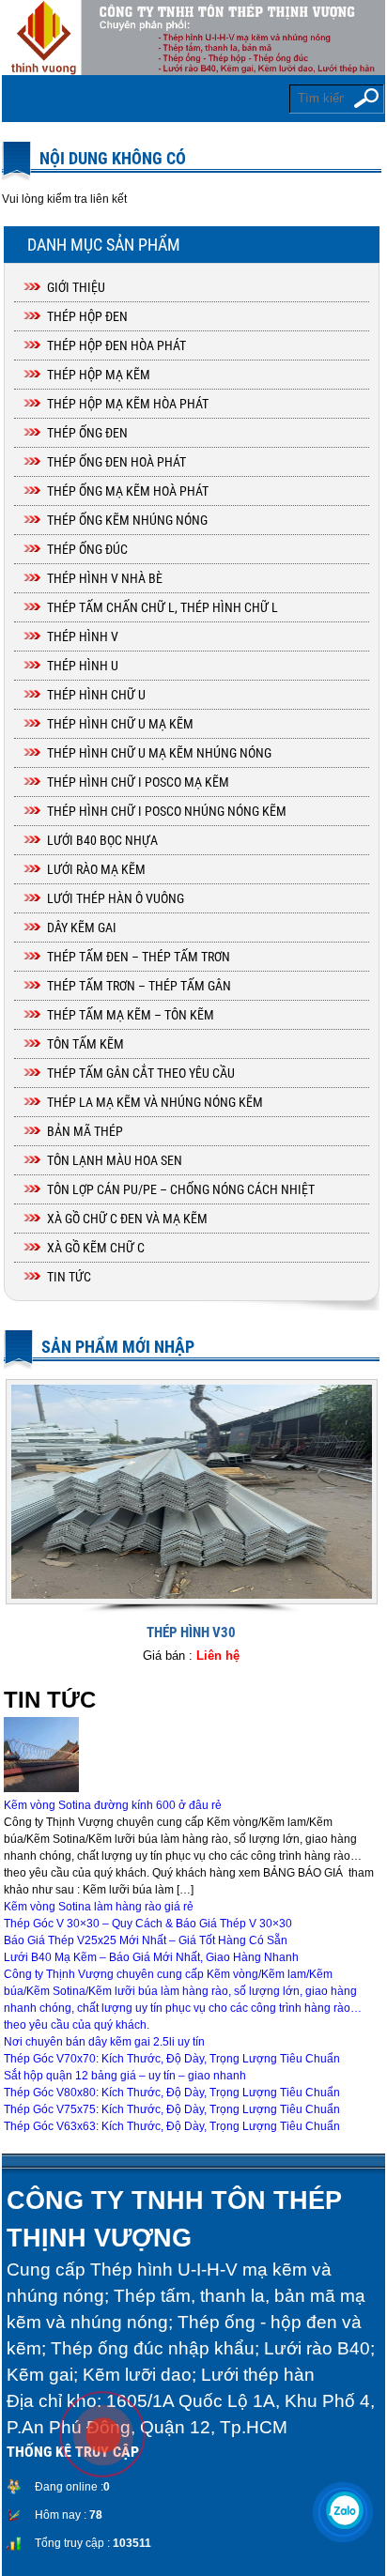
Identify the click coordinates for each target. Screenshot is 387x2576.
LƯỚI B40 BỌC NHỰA (102, 840)
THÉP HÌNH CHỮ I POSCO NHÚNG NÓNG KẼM (167, 811)
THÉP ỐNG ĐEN (87, 433)
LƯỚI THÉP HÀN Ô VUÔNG (116, 898)
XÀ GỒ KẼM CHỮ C (96, 1248)
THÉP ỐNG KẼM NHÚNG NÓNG (127, 520)
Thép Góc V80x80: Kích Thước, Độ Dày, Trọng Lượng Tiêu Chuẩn (172, 2093)
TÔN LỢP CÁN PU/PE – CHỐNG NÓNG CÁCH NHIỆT (181, 1189)
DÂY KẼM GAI (82, 928)
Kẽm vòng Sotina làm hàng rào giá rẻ (99, 1907)
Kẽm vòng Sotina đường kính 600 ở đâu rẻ (113, 1805)
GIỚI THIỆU (76, 287)
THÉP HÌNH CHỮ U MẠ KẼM (120, 724)
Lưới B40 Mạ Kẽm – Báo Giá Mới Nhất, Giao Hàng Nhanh (151, 1957)
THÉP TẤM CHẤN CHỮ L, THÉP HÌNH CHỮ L (163, 607)
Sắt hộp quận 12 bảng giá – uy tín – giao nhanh (125, 2076)
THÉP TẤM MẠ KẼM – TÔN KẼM (131, 1015)
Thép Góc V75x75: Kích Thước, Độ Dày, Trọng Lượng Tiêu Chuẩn (172, 2109)
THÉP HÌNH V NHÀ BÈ (105, 578)
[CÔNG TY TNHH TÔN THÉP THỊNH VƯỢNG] (193, 38)
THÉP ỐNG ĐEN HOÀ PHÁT (116, 462)
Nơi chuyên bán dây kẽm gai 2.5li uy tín (104, 2042)
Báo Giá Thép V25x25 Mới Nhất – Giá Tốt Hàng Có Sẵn (146, 1940)
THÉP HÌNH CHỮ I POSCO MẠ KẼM (138, 782)
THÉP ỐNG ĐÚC (87, 549)
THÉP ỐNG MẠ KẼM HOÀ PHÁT (128, 491)
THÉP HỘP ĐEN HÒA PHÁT (116, 345)
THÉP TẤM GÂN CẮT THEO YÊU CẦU (141, 1073)
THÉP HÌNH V (83, 636)
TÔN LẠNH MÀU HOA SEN (115, 1160)
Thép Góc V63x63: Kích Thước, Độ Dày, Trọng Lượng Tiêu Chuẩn (172, 2126)
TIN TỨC (69, 1277)
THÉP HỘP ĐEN (87, 316)
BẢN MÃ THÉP (85, 1131)
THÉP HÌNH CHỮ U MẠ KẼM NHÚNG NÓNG (159, 753)
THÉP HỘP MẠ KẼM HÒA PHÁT (128, 404)
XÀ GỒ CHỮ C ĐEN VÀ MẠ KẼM (127, 1219)
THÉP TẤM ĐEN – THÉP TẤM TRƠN (139, 957)
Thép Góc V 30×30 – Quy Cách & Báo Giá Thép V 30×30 (148, 1924)
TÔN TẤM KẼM (85, 1044)
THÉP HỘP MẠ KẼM (99, 375)
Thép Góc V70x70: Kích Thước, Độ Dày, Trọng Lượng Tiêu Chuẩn (172, 2059)
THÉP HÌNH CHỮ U (96, 695)
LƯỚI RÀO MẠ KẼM (96, 869)
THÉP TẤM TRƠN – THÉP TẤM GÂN (139, 986)
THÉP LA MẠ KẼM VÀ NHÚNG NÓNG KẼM (155, 1102)
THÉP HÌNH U (83, 666)
